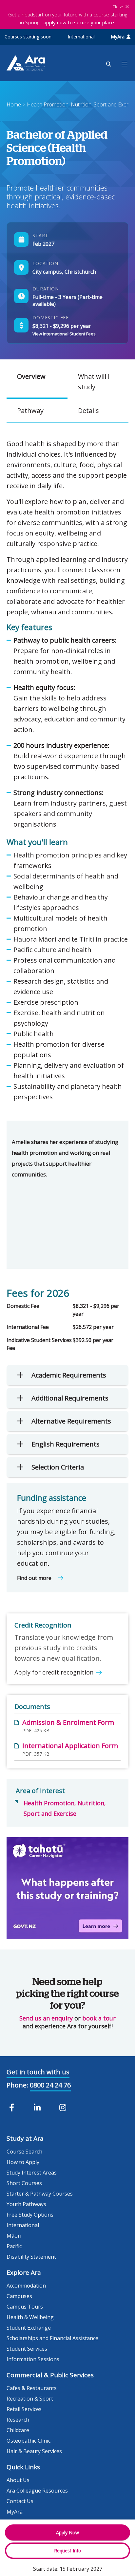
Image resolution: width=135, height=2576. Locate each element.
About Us (18, 2480)
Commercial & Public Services (50, 2375)
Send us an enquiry (46, 2018)
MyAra (118, 37)
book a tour (99, 2018)
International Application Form (70, 1746)
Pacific (14, 2246)
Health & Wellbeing (30, 2317)
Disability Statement (31, 2257)
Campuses (19, 2296)
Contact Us (20, 2501)
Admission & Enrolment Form (68, 1722)
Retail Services (24, 2409)
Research (18, 2420)
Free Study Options (30, 2215)
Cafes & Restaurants (32, 2388)
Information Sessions (33, 2359)
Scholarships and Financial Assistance (52, 2338)
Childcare (18, 2430)
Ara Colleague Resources (37, 2491)
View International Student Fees (64, 334)
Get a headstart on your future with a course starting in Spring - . (68, 18)
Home (14, 104)
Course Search (24, 2152)
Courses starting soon (28, 37)
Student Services (27, 2349)
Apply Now (67, 2532)
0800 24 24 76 (50, 2085)
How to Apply (23, 2162)
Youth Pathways (26, 2204)
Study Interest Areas (32, 2173)
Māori (14, 2236)
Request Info (68, 2551)
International (81, 37)
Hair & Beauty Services (34, 2451)
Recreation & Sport (30, 2399)
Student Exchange (29, 2328)
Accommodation (26, 2286)
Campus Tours (25, 2307)
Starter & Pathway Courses (40, 2194)
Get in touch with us (38, 2072)
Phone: (17, 2085)
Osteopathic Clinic (29, 2441)
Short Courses (24, 2183)
